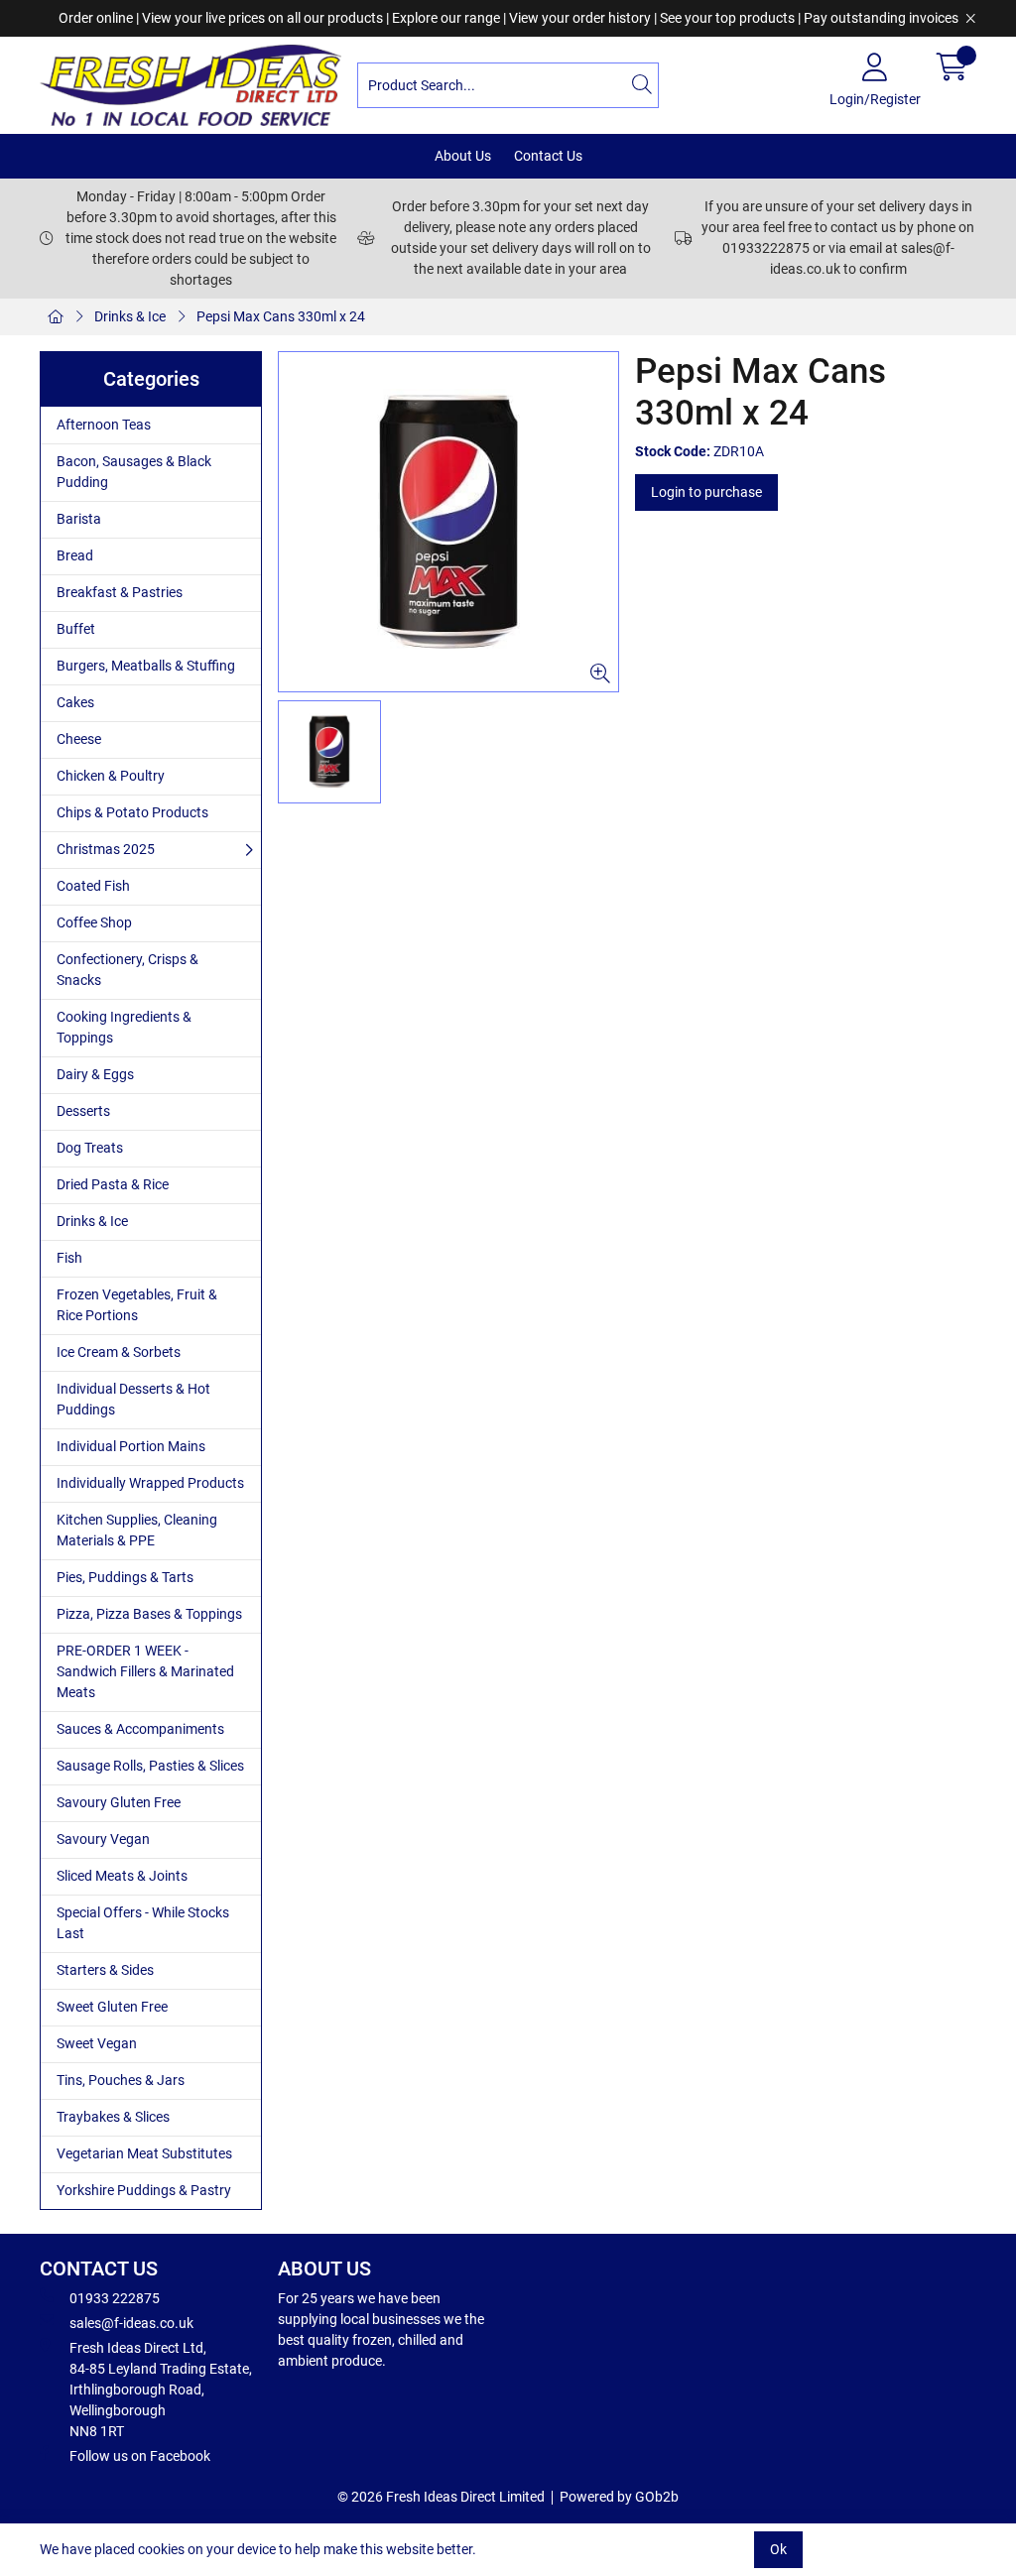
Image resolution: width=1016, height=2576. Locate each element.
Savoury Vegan (103, 1839)
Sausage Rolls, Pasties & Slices (150, 1766)
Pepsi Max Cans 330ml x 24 (281, 316)
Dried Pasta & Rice (113, 1184)
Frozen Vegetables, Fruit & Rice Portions (137, 1305)
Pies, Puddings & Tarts (125, 1577)
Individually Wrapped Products (150, 1483)
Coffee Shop (94, 922)
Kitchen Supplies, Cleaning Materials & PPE (137, 1530)
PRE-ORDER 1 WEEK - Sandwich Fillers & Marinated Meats (145, 1671)
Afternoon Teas (104, 425)
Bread (75, 555)
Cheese (79, 739)
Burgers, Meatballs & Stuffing (146, 666)
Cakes (75, 702)
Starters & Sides (105, 1970)
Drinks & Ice (130, 316)
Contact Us (548, 156)
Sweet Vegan (97, 2043)
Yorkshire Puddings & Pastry (144, 2190)
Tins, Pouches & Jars (121, 2080)
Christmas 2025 (106, 849)
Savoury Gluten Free (119, 1802)
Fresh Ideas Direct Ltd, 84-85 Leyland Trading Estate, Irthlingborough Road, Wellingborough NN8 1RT (161, 2390)
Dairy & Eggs (95, 1074)
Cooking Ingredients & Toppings (124, 1027)
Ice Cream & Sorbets (119, 1352)
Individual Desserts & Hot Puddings (133, 1399)
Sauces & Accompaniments (140, 1729)
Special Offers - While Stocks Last (143, 1923)
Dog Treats (90, 1148)
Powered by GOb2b (619, 2497)
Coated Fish (93, 886)
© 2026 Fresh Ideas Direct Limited (441, 2497)
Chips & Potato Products (132, 812)
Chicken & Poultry (111, 776)
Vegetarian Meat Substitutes (144, 2153)
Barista (79, 519)
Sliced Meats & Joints (122, 1876)
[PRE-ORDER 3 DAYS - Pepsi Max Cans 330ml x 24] (448, 522)
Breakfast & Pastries (120, 592)
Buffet (76, 629)
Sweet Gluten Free (112, 2007)
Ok (778, 2549)
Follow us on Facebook (140, 2456)
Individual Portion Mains (131, 1446)
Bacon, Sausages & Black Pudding (134, 472)
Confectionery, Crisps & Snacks (127, 970)
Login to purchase (706, 492)
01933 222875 (115, 2298)
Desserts (83, 1111)
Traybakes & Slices (113, 2117)
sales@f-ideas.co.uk (131, 2323)
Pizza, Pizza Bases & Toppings (149, 1614)
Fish (69, 1258)
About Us (463, 156)
